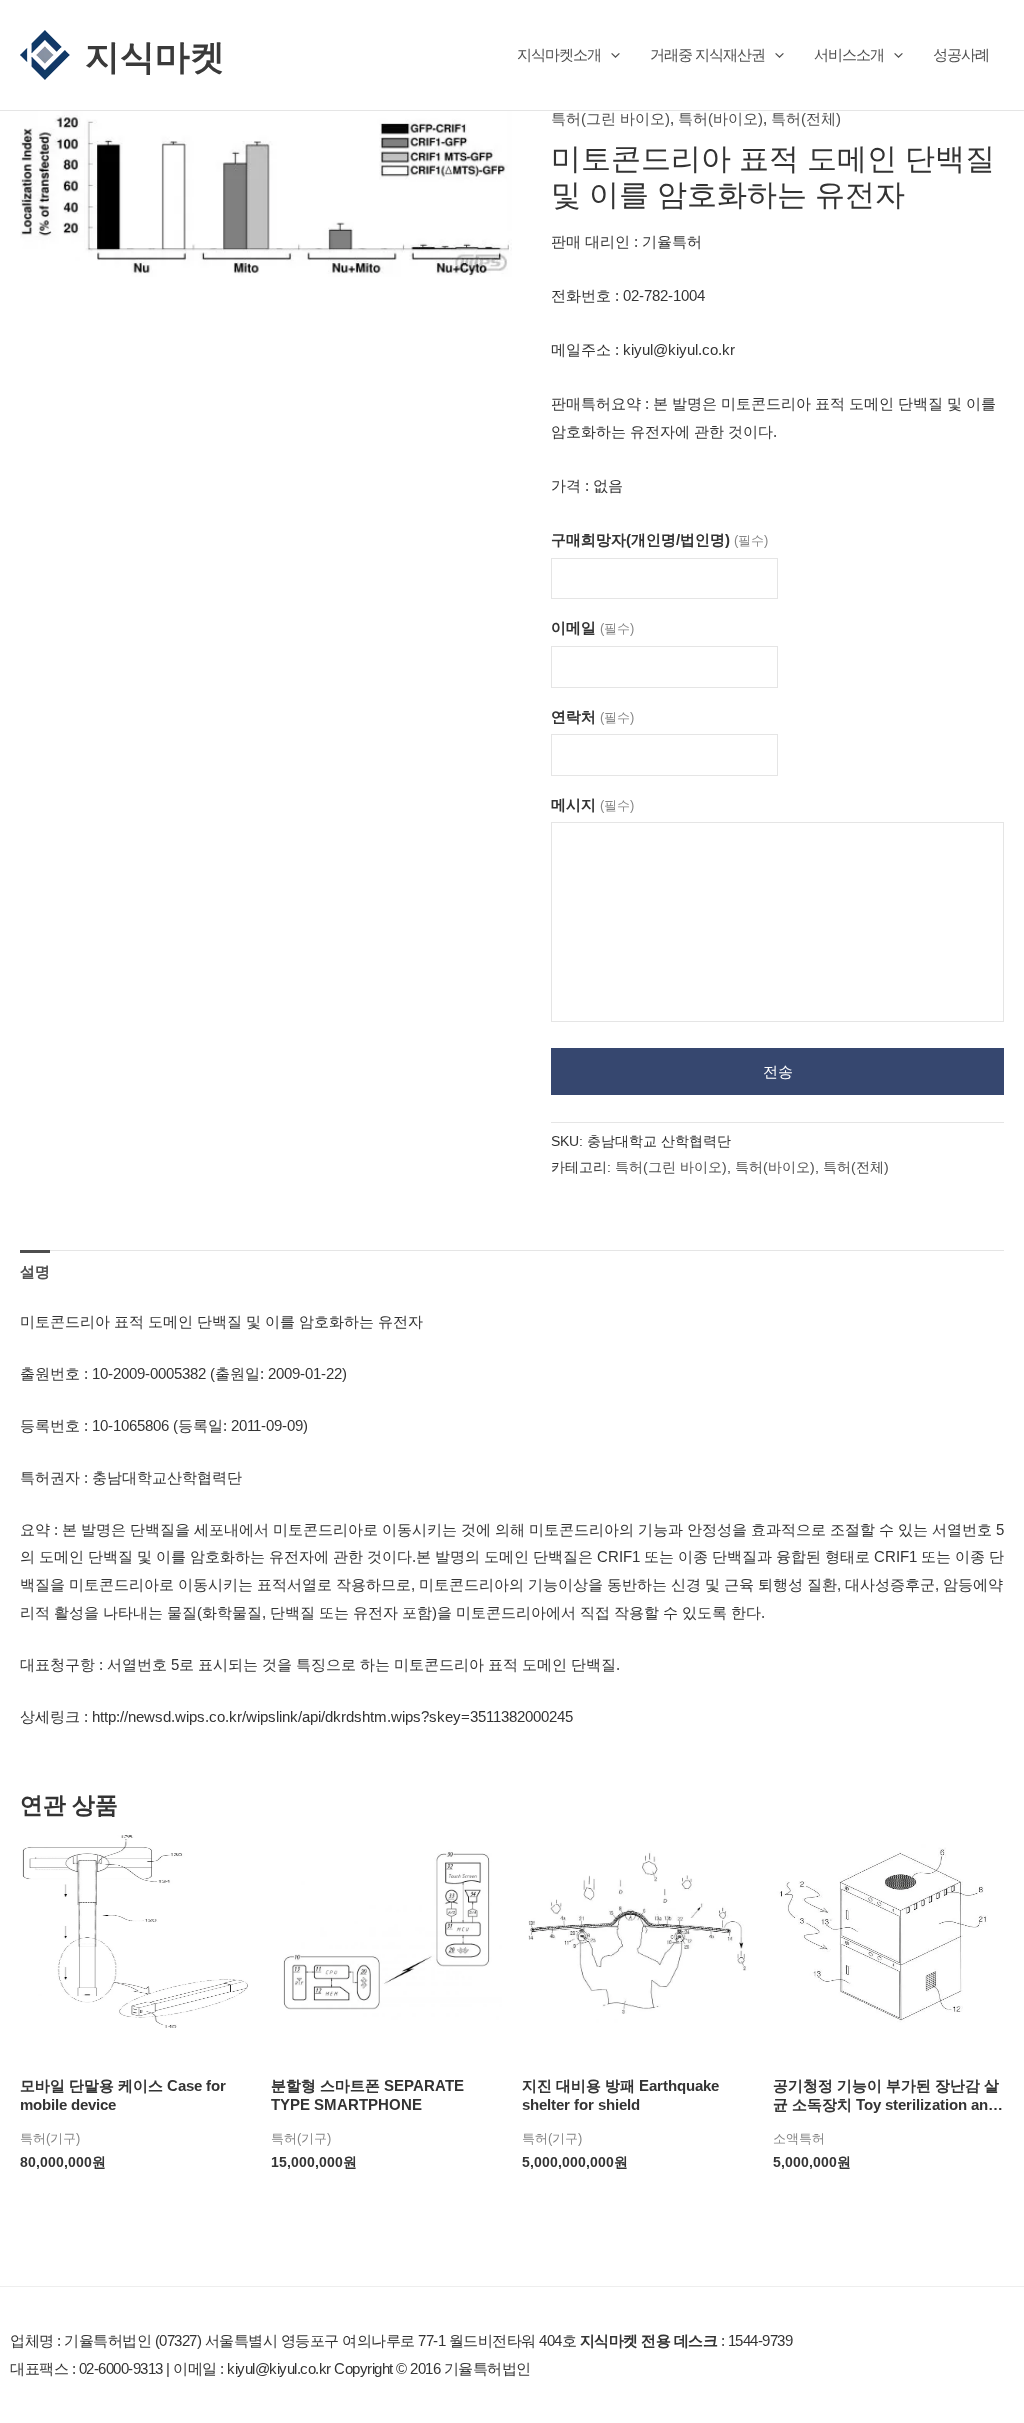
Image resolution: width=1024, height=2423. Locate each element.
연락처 (592, 716)
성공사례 (961, 54)
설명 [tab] (35, 1271)
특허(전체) (806, 118)
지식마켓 (155, 55)
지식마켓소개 (559, 54)
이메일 (592, 627)
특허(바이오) (720, 118)
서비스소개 (849, 54)
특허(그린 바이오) (610, 118)
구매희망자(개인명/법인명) (659, 539)
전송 (778, 1071)
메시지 (592, 804)
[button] (610, 54)
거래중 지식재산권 (707, 54)
